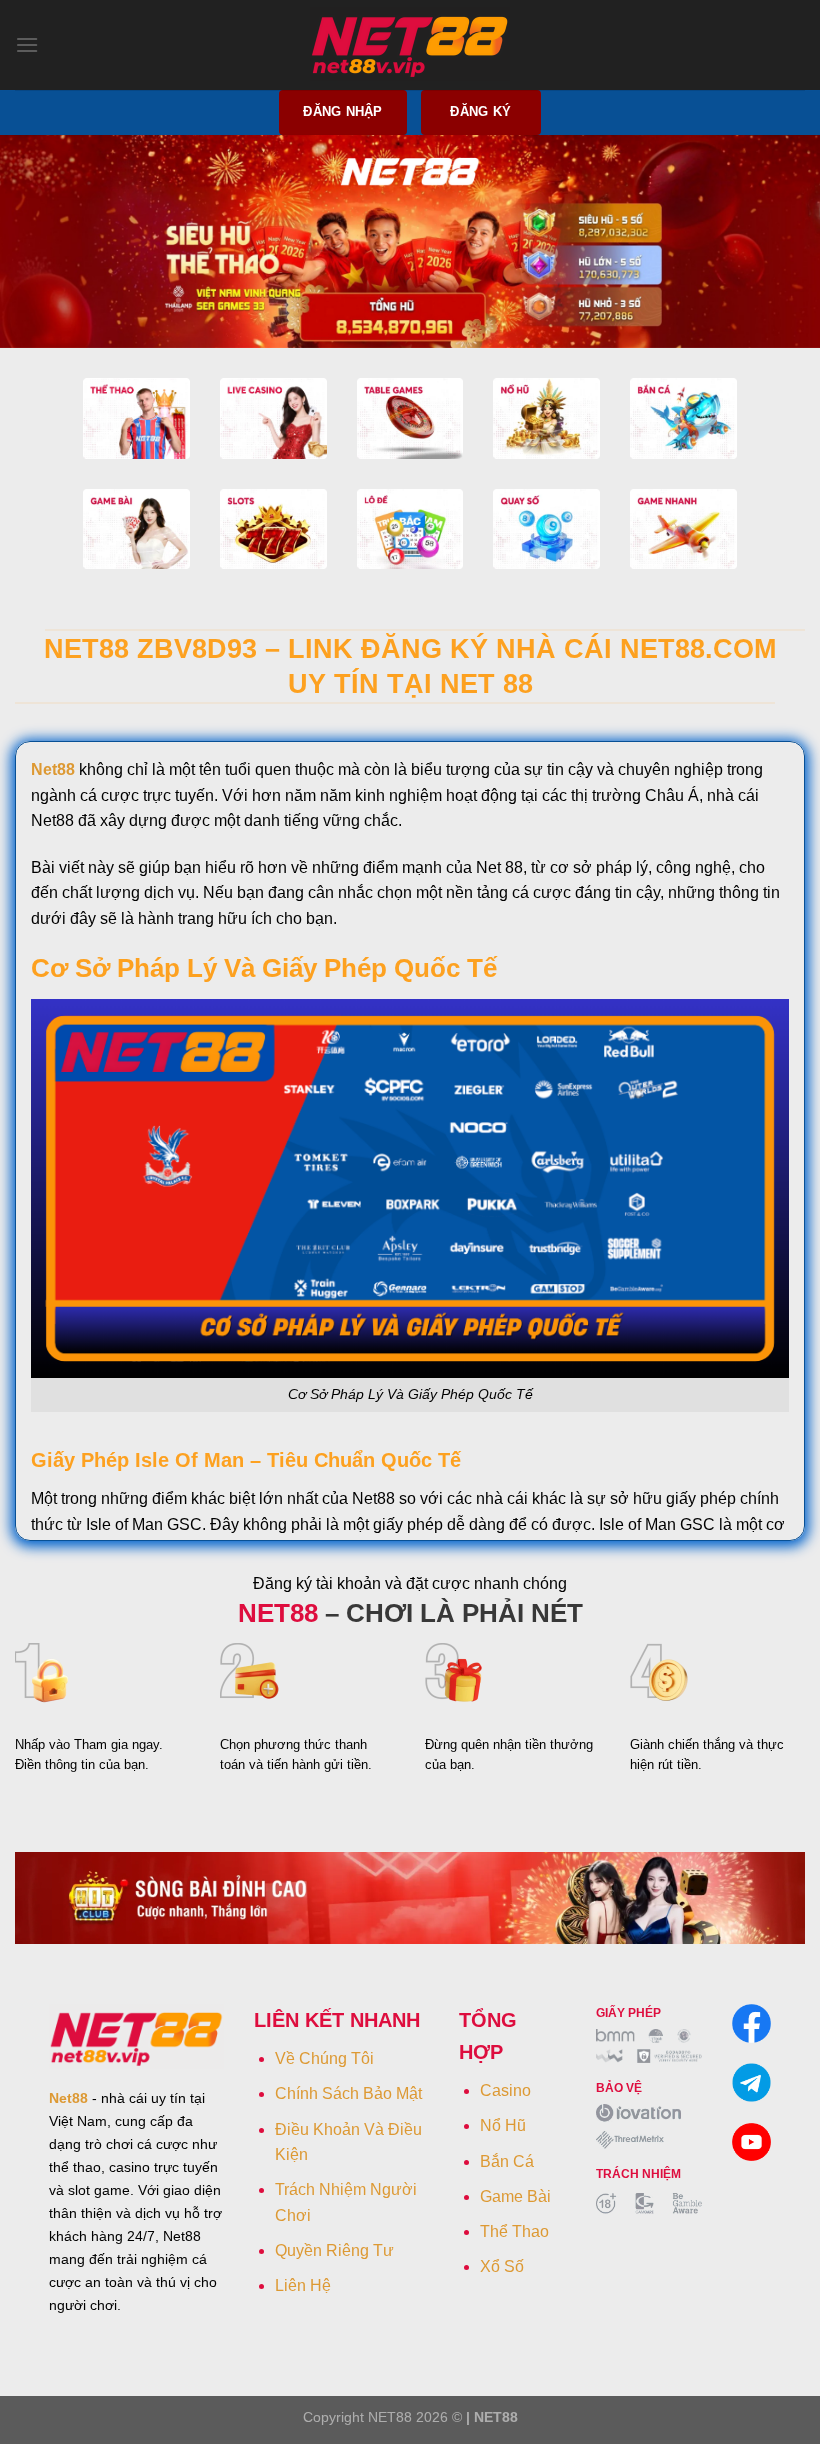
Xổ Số (502, 2266)
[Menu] (27, 44)
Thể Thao (514, 2231)
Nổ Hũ (503, 2125)
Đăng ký (480, 111)
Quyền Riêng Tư (334, 2250)
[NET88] (410, 45)
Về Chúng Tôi (324, 2058)
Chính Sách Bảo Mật (348, 2093)
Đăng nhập (342, 111)
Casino (505, 2090)
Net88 (53, 769)
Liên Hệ (303, 2285)
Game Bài (515, 2196)
